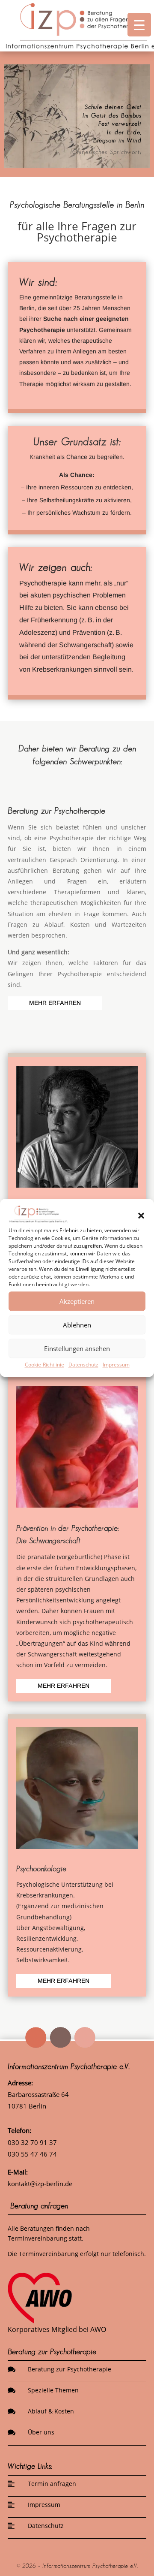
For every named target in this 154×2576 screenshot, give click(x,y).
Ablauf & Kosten (51, 2411)
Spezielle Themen (53, 2390)
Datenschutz (83, 1365)
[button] (141, 1216)
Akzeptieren (77, 1301)
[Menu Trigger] (139, 25)
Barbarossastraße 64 (38, 2094)
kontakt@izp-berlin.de (40, 2184)
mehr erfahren (55, 1003)
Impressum (116, 1365)
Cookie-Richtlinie (44, 1365)
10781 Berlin (27, 2106)
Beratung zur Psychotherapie (70, 2369)
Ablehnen (77, 1325)
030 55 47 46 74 (32, 2154)
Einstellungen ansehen (77, 1348)
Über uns (41, 2432)
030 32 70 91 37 (32, 2142)
